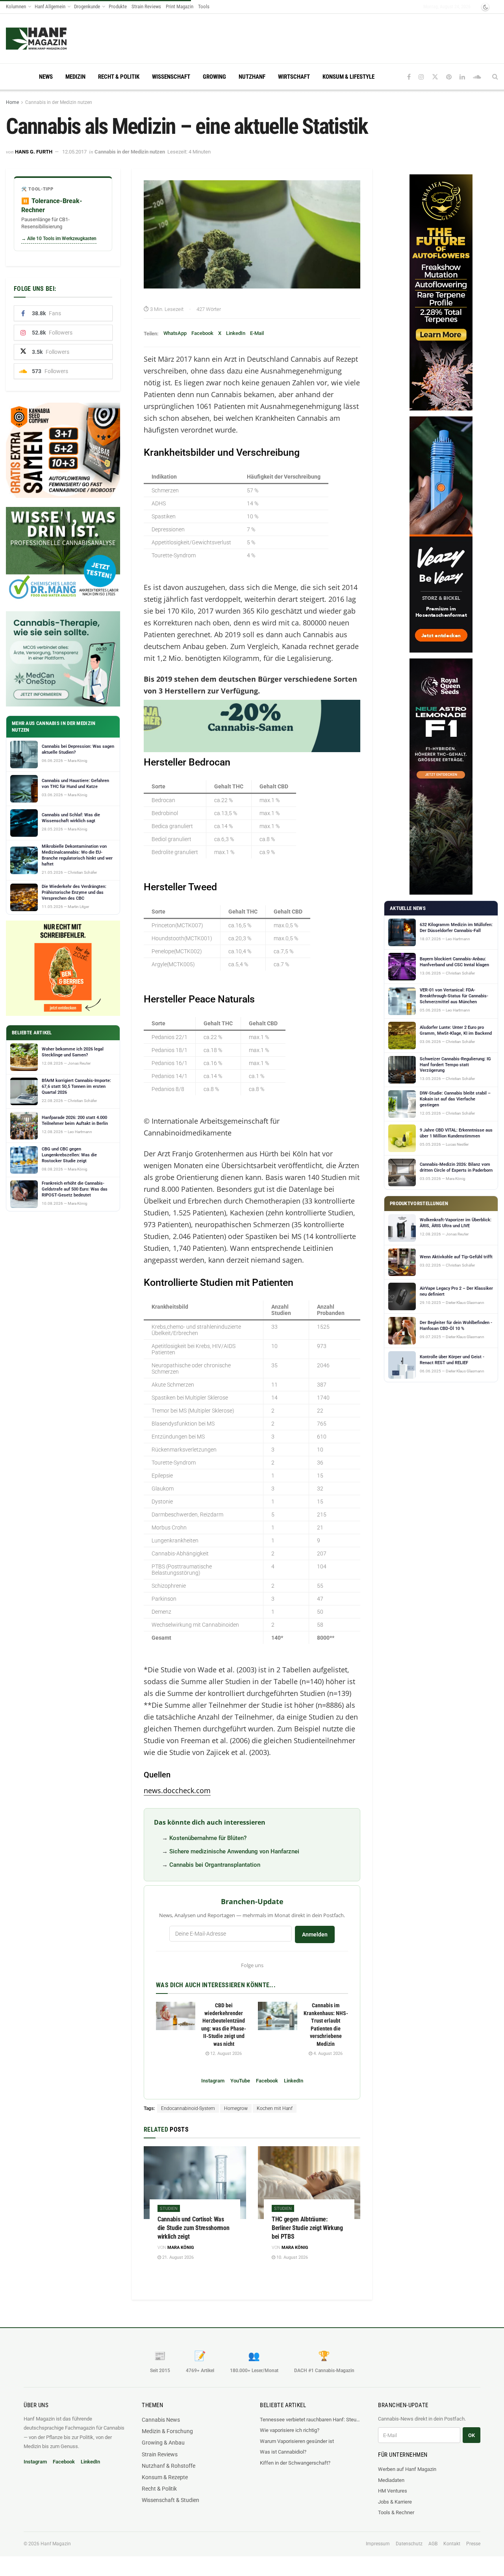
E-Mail (257, 333)
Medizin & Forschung (167, 2431)
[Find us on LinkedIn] (462, 77)
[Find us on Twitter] (435, 77)
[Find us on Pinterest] (449, 77)
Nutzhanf (252, 77)
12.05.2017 (74, 152)
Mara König (181, 2248)
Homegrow (236, 2108)
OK (472, 2435)
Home (12, 102)
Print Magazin (180, 6)
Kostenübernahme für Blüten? (208, 1838)
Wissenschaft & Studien (170, 2500)
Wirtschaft (294, 77)
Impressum (378, 2544)
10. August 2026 (292, 2257)
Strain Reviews (146, 6)
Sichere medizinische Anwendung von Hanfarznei (234, 1851)
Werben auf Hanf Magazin (407, 2469)
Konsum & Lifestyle (348, 77)
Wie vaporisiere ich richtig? (290, 2430)
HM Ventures (393, 2491)
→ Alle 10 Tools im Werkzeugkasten (59, 239)
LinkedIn (236, 333)
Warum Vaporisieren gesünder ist (297, 2441)
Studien (169, 2209)
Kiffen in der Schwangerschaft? (295, 2463)
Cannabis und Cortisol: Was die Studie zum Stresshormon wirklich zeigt (193, 2228)
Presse (473, 2544)
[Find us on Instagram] (421, 77)
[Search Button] (495, 77)
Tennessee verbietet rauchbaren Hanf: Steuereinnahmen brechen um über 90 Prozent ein (311, 2420)
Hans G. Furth (34, 152)
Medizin (75, 77)
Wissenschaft (171, 77)
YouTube (240, 2081)
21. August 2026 (177, 2257)
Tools (204, 6)
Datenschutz (409, 2544)
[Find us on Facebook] (409, 77)
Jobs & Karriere (395, 2502)
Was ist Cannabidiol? (283, 2452)
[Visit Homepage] (51, 39)
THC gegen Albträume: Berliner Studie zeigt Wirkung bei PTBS (307, 2228)
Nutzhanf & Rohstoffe (169, 2466)
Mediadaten (391, 2480)
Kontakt (452, 2544)
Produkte (118, 6)
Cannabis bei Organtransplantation (215, 1865)
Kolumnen (16, 6)
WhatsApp (175, 333)
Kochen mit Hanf (275, 2108)
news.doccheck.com (177, 1790)
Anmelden (315, 1934)
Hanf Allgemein (50, 6)
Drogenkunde (87, 6)
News (46, 77)
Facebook (202, 333)
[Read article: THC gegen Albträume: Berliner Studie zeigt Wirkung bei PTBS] (309, 2183)
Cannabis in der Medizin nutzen (59, 102)
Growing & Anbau (163, 2443)
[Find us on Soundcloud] (477, 77)
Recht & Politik (119, 77)
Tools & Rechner (396, 2512)
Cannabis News (161, 2420)
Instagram (213, 2081)
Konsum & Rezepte (165, 2477)
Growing (214, 77)
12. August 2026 (225, 2054)
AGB (433, 2544)
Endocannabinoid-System (188, 2108)
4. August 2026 (327, 2054)
